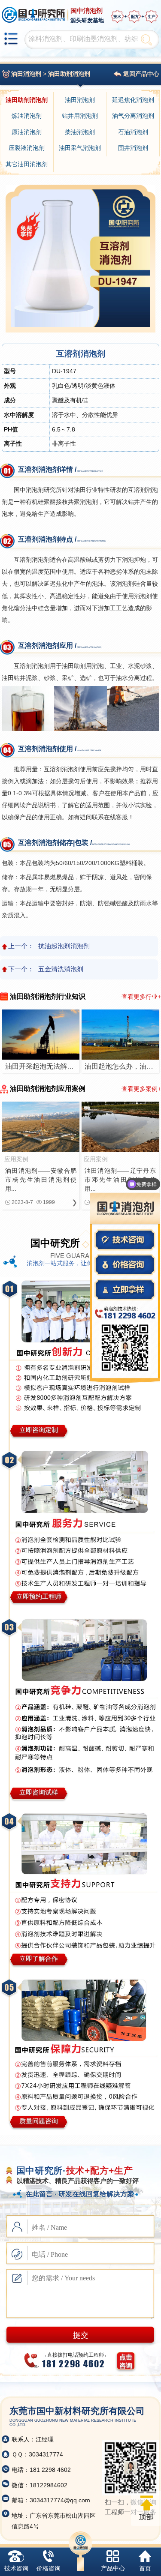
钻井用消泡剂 (80, 116)
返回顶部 (146, 2508)
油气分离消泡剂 (133, 116)
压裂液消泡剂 (27, 148)
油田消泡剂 (26, 74)
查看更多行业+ (141, 997)
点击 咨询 (126, 2361)
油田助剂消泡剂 (69, 74)
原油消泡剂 (27, 132)
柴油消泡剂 (80, 132)
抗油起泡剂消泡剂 (64, 946)
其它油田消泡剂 (27, 164)
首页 (145, 2568)
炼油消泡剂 (27, 116)
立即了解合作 (39, 1958)
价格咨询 (49, 2568)
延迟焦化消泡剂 (133, 100)
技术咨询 (16, 2568)
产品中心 (113, 2568)
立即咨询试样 (39, 1792)
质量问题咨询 (39, 2121)
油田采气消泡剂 (80, 148)
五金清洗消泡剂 (61, 969)
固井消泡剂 (133, 148)
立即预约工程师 (39, 1596)
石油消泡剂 (133, 132)
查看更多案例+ (141, 1089)
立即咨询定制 (39, 1430)
